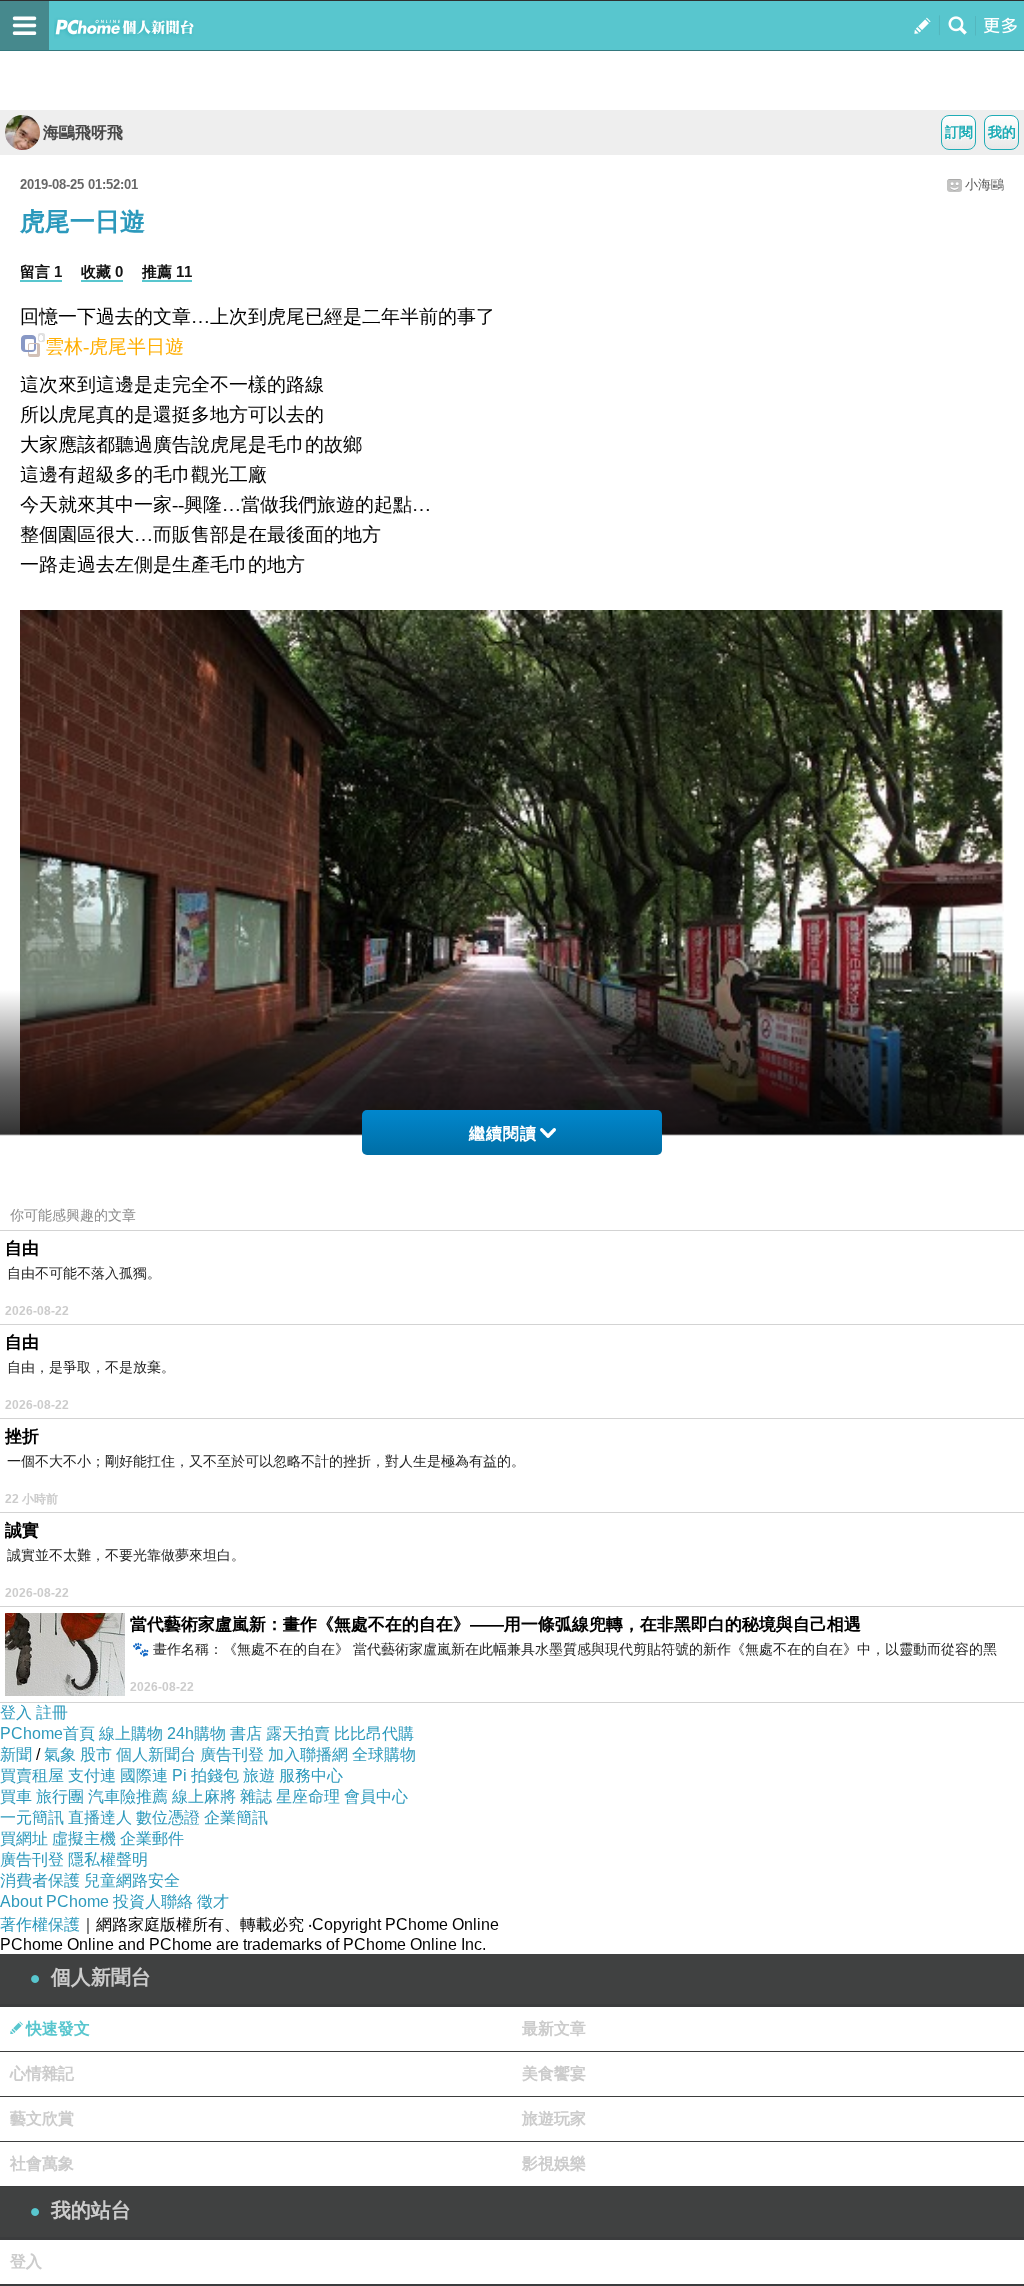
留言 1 (41, 271)
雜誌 (256, 1796)
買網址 (24, 1838)
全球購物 (384, 1754)
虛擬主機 (84, 1838)
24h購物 (196, 1733)
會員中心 (376, 1796)
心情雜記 (42, 2073)
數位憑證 (168, 1817)
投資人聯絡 (153, 1901)
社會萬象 (42, 2163)
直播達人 (100, 1817)
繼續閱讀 (503, 1133)
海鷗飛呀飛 (83, 132)
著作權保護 (40, 1924)
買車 (16, 1796)
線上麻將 (204, 1796)
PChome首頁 (47, 1733)
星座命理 (308, 1796)
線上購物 (131, 1733)
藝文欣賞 (42, 2118)
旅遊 (259, 1775)
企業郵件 (152, 1838)
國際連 (144, 1775)
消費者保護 (40, 1880)
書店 (246, 1733)
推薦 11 (167, 271)
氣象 (60, 1754)
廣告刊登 (232, 1754)
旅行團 (60, 1796)
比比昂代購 (374, 1733)
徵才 (213, 1901)
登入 (16, 1712)
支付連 (92, 1775)
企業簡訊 (236, 1817)
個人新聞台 (156, 1754)
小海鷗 (984, 184)
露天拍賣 (298, 1733)
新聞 (16, 1754)
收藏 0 (102, 271)
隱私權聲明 (108, 1859)
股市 (96, 1754)
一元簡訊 (32, 1817)
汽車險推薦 (128, 1796)
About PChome (54, 1901)
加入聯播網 (308, 1754)
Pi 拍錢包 (205, 1775)
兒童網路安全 (132, 1880)
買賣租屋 (32, 1775)
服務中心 (311, 1775)
